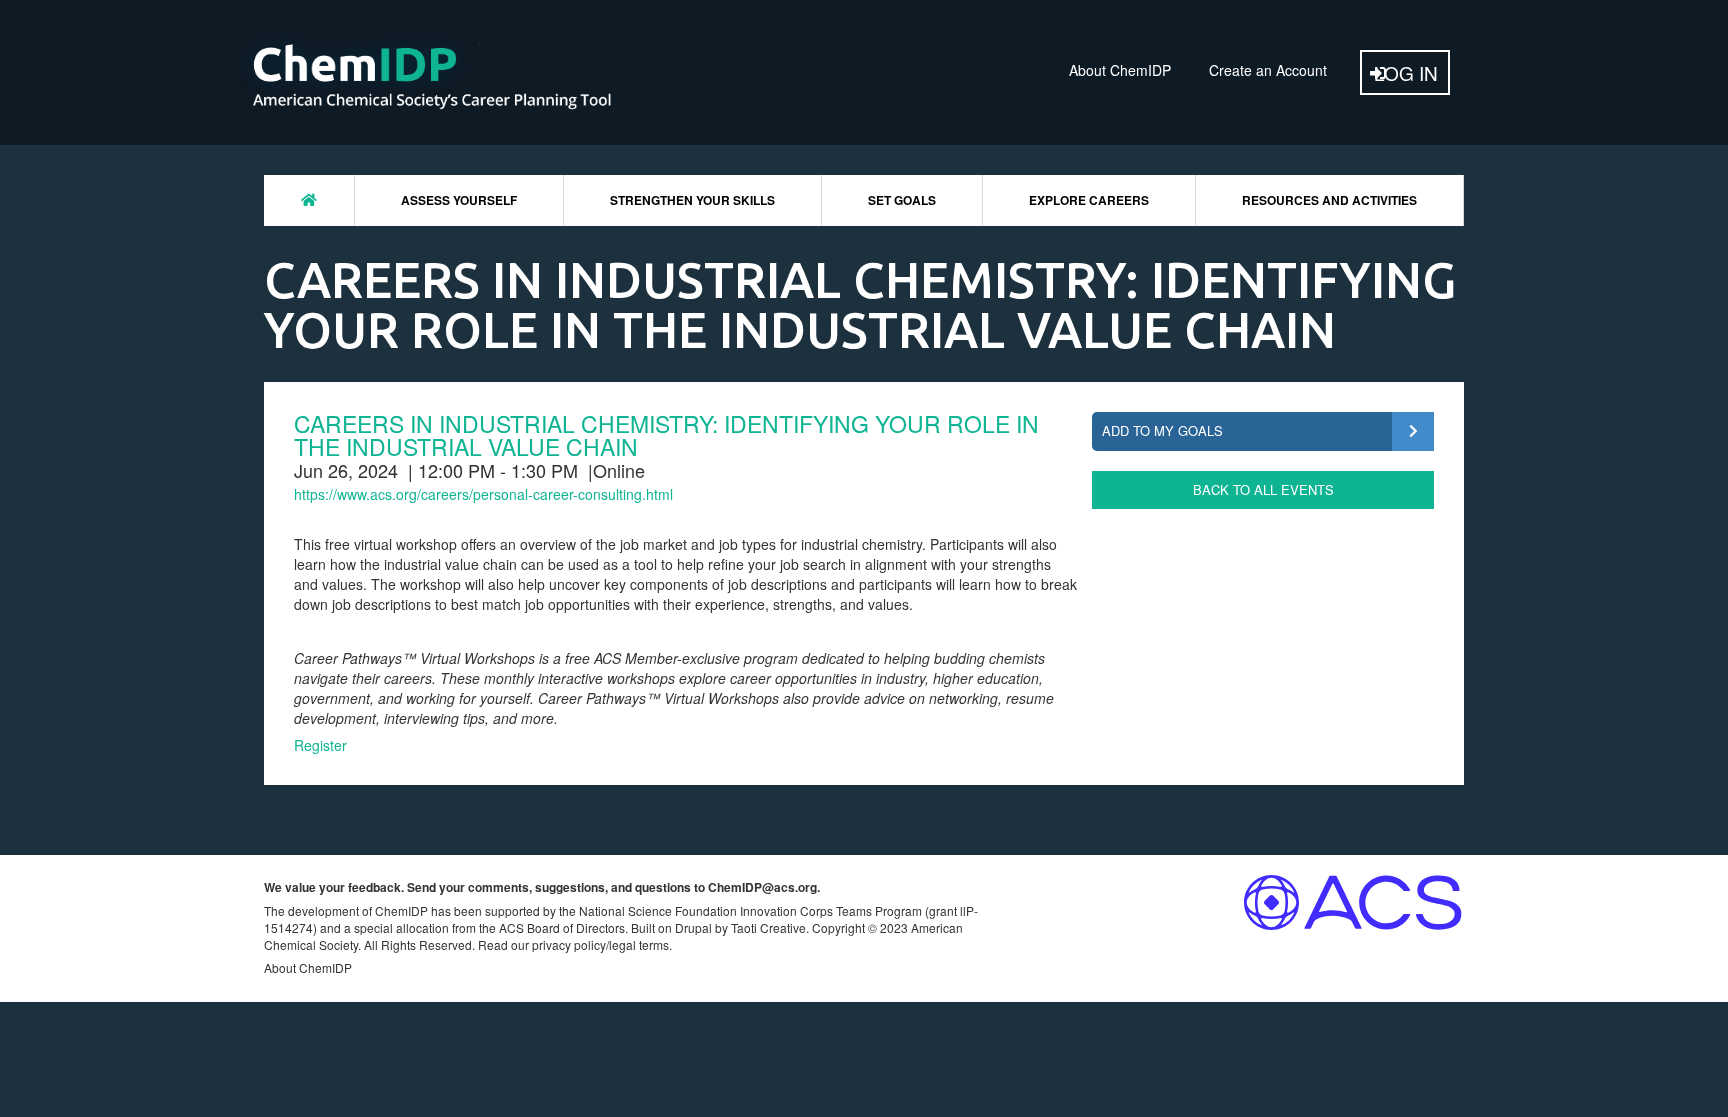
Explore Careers (1089, 200)
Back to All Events (1263, 489)
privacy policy (569, 944)
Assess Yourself (459, 200)
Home (309, 200)
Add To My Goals (1162, 430)
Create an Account (1268, 70)
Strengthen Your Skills (692, 200)
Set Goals (902, 200)
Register (320, 745)
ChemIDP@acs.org (762, 887)
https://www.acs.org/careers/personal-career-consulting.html (483, 494)
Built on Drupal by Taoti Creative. (720, 927)
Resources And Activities (1329, 200)
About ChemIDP (1120, 70)
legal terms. (640, 944)
